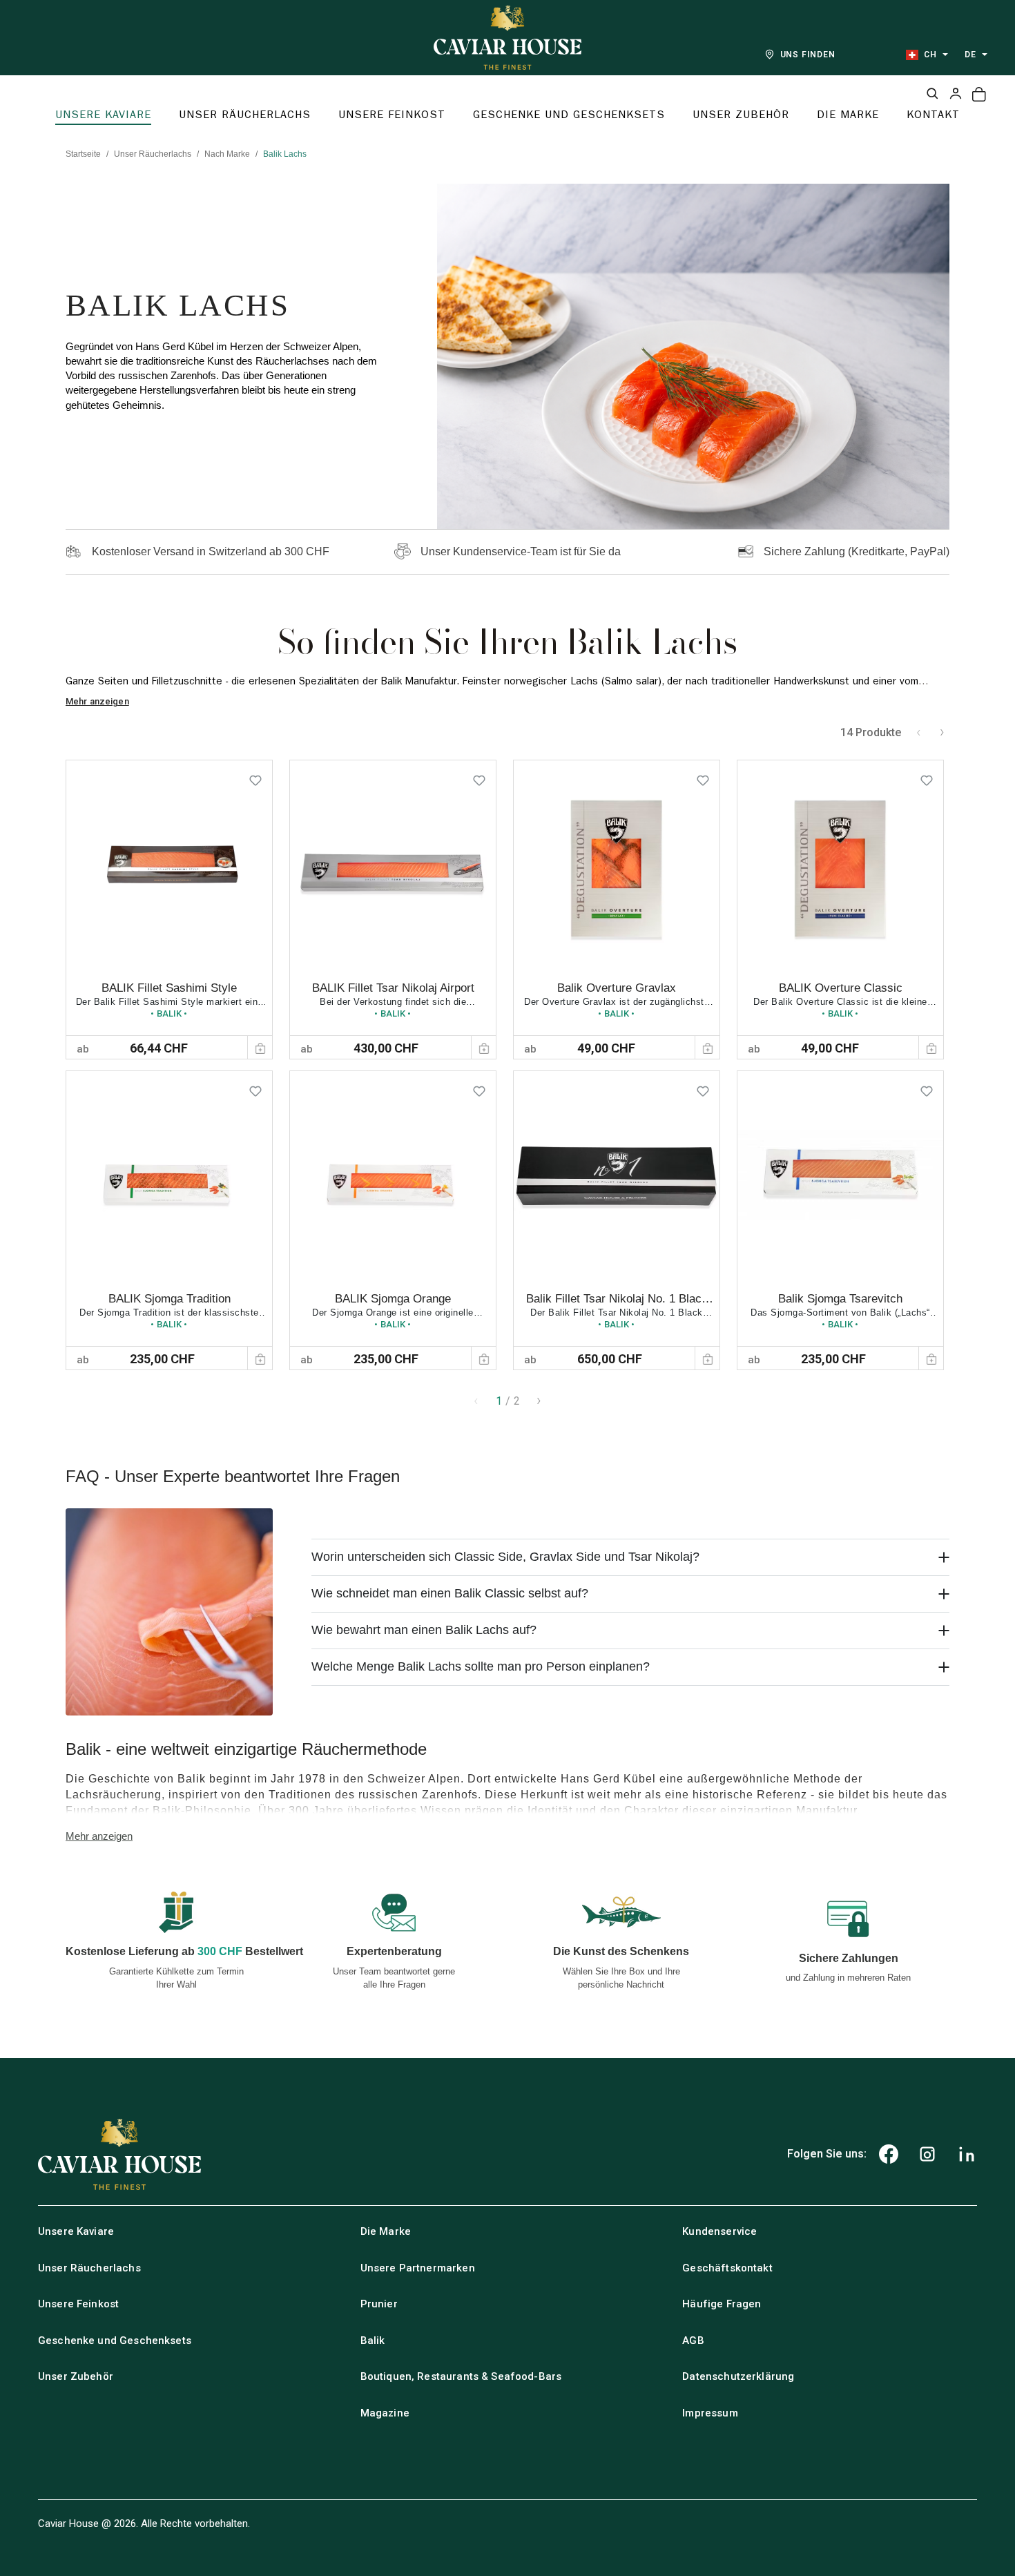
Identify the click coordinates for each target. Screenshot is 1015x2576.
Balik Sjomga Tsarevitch (840, 1299)
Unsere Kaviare (76, 2231)
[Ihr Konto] (956, 93)
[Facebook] (889, 2154)
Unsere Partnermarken (418, 2268)
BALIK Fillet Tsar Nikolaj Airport (393, 988)
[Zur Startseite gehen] (507, 38)
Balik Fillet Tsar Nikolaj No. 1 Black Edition (617, 1306)
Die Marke (386, 2231)
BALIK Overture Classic (841, 988)
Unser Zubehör (76, 2376)
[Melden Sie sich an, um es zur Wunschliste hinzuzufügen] (255, 777)
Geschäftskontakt (727, 2268)
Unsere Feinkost (78, 2304)
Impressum (710, 2413)
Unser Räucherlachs (153, 154)
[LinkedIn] (967, 2154)
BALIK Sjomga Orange (393, 1299)
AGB (693, 2340)
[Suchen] (932, 93)
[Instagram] (927, 2154)
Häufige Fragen (722, 2304)
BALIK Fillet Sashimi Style (169, 988)
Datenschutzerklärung (738, 2376)
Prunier (379, 2304)
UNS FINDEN (808, 55)
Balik (373, 2340)
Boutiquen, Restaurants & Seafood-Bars (461, 2376)
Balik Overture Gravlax (617, 988)
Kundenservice (719, 2231)
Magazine (385, 2413)
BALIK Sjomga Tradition (170, 1299)
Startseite (83, 154)
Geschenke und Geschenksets (115, 2340)
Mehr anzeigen (97, 701)
